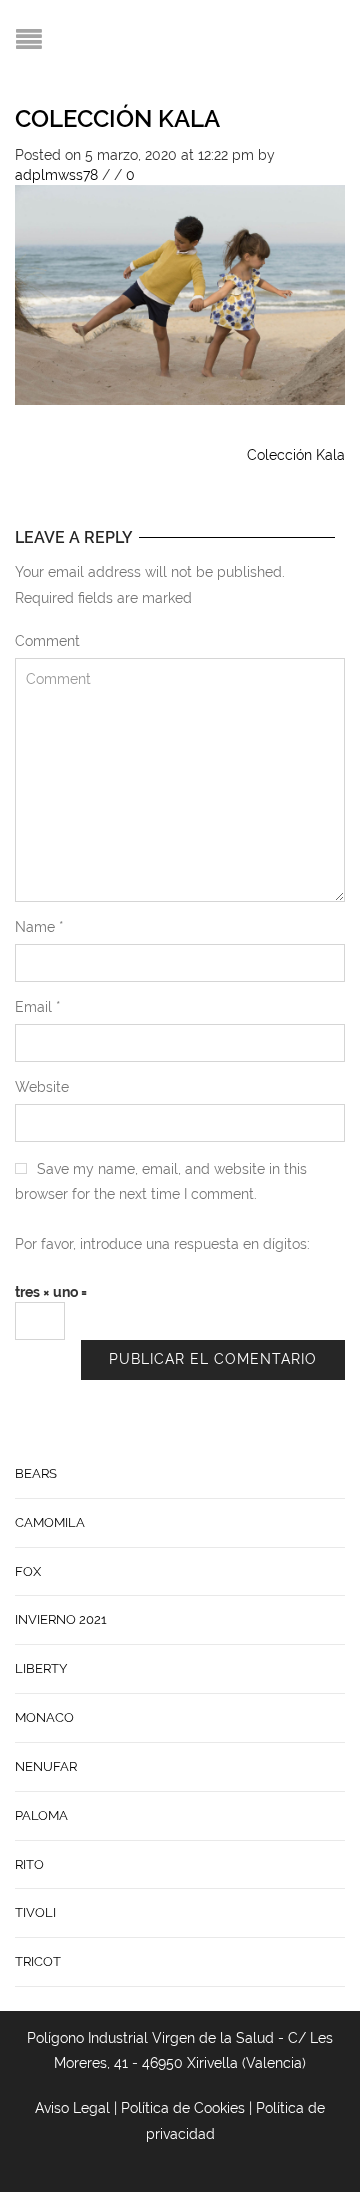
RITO (29, 1864)
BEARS (36, 1473)
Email (38, 1007)
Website (42, 1087)
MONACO (44, 1717)
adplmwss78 (56, 175)
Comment (47, 641)
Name (39, 927)
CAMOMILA (50, 1522)
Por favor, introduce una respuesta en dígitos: (162, 1244)
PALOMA (41, 1815)
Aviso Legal (72, 2108)
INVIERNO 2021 (61, 1619)
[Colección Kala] (180, 293)
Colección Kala (117, 118)
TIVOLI (35, 1912)
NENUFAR (46, 1766)
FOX (28, 1571)
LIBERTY (41, 1668)
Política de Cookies (183, 2108)
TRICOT (38, 1961)
